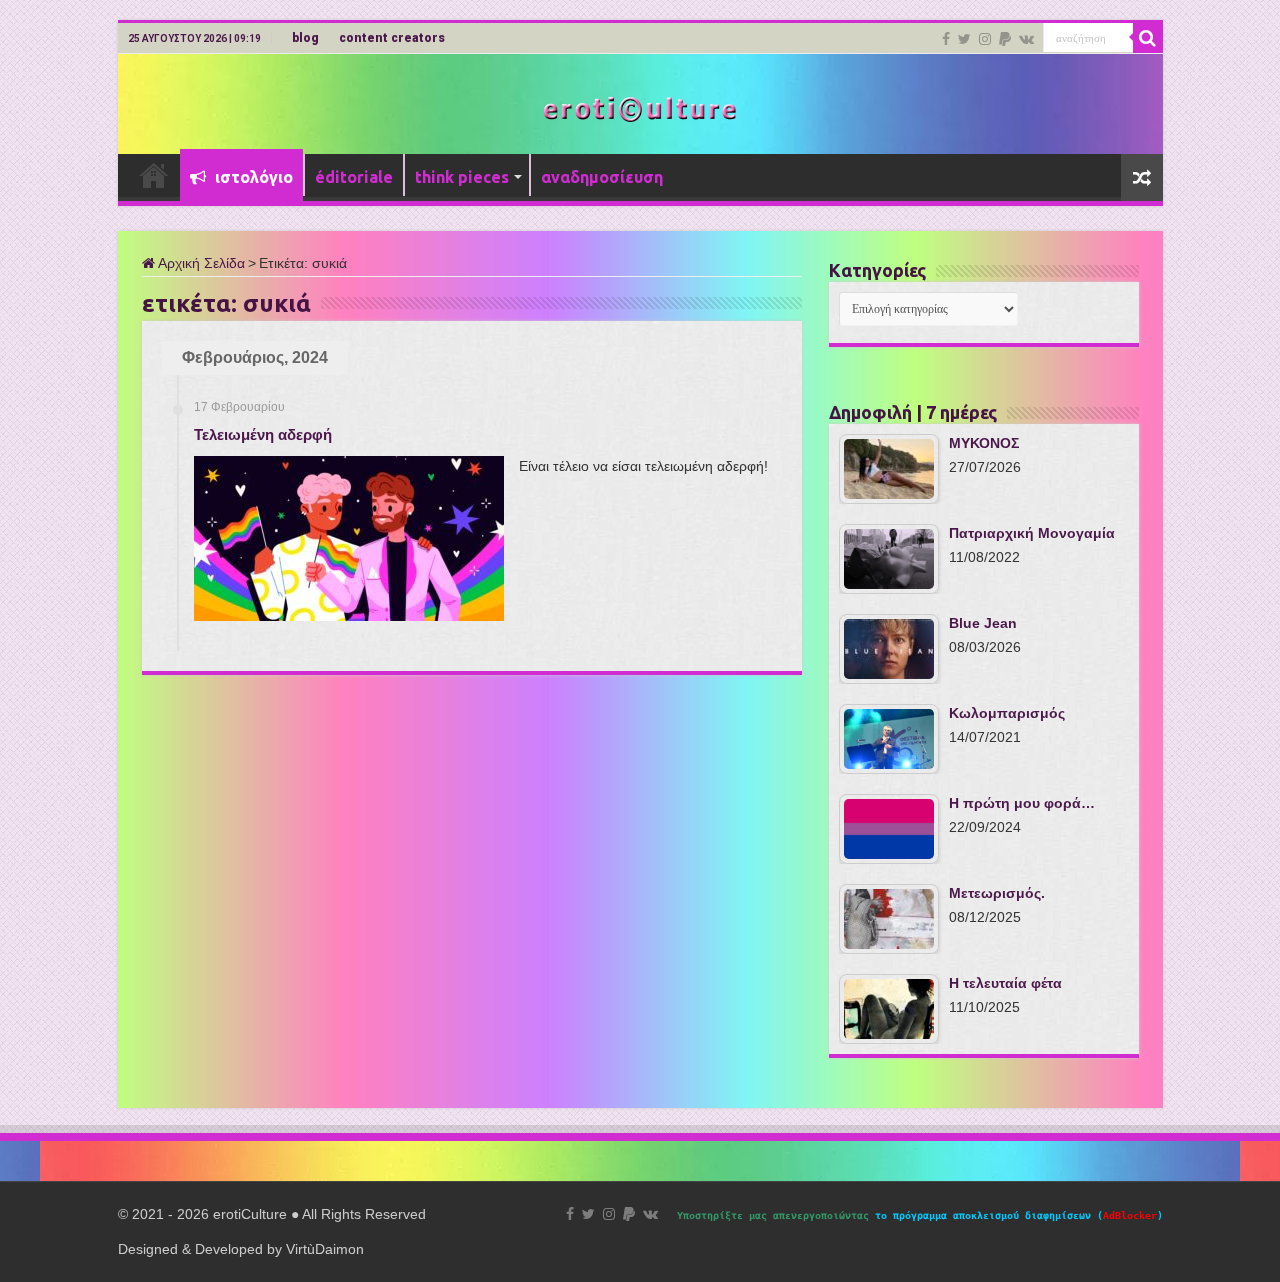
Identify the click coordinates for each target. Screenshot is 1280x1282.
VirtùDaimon (325, 1249)
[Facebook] (946, 39)
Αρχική (154, 175)
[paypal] (1005, 39)
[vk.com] (1026, 39)
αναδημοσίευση (602, 177)
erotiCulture (252, 1214)
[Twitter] (964, 39)
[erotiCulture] (640, 107)
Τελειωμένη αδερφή (263, 434)
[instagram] (985, 39)
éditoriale (354, 177)
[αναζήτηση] (1148, 38)
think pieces (462, 177)
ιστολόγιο (252, 177)
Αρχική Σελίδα (200, 263)
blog (305, 38)
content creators (392, 38)
